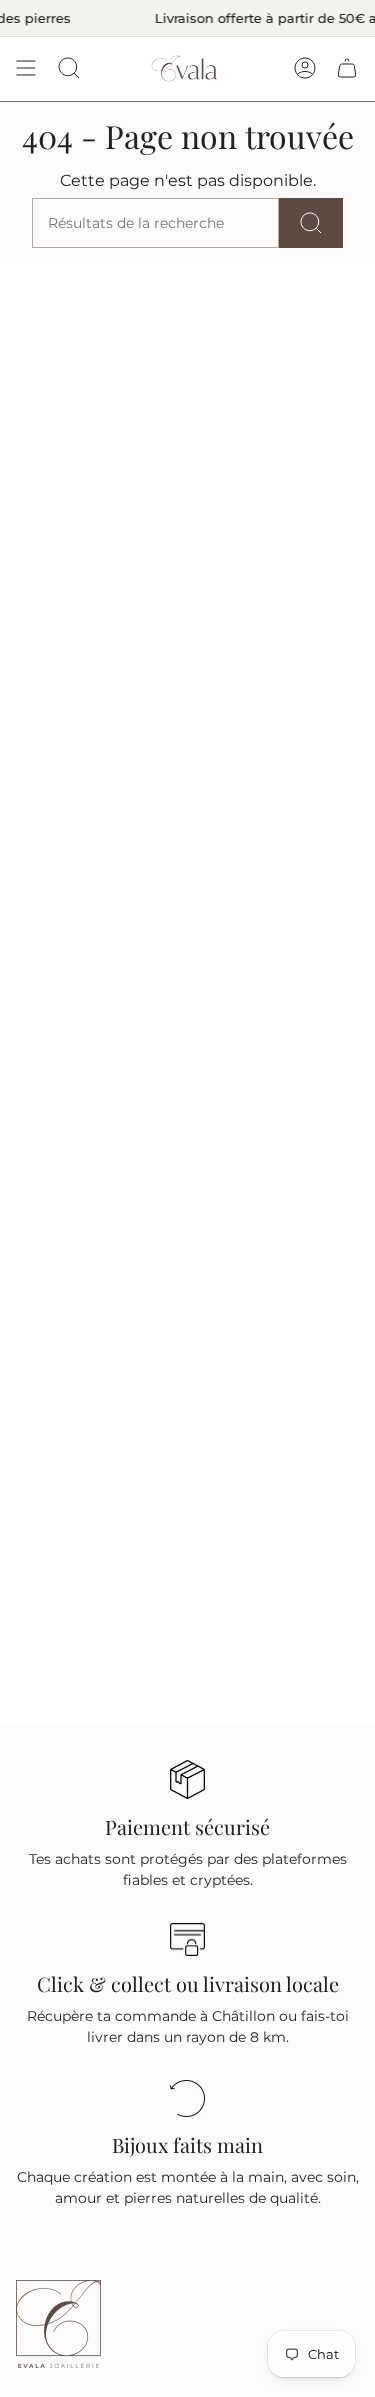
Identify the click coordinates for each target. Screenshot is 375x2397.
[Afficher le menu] (26, 68)
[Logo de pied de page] (58, 2324)
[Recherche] (311, 223)
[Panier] (347, 68)
